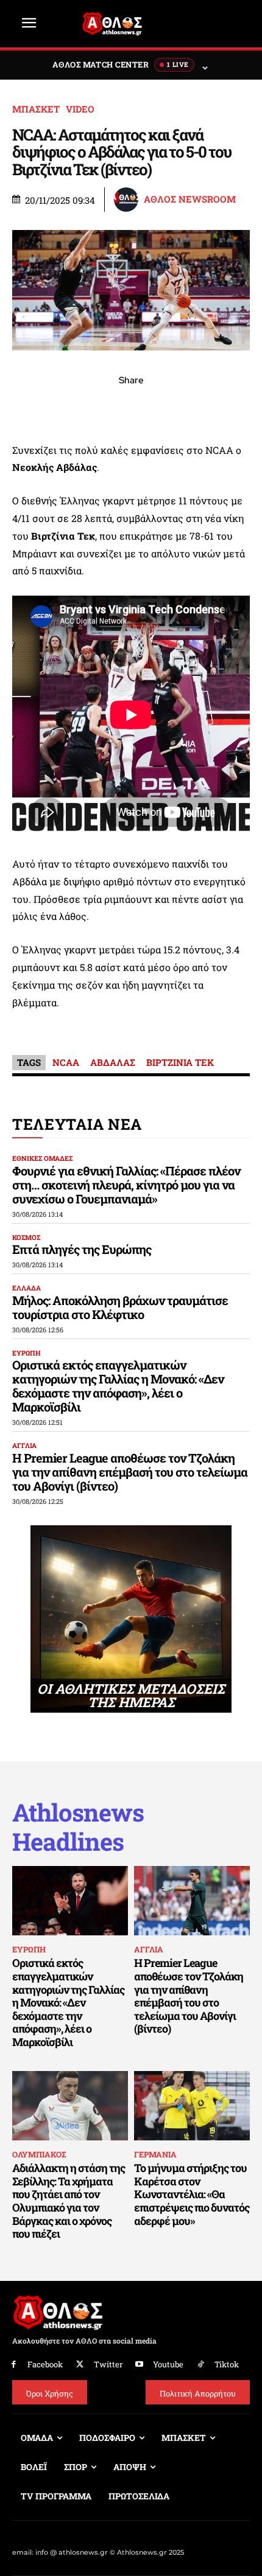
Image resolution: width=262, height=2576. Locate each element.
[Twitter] (80, 2365)
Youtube (168, 2364)
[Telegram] (159, 407)
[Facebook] (47, 407)
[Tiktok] (201, 2365)
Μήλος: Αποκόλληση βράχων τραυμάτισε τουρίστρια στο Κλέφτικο (120, 1307)
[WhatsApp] (103, 407)
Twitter (108, 2364)
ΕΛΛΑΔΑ (27, 1288)
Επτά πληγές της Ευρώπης (82, 1249)
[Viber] (131, 407)
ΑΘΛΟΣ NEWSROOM (190, 199)
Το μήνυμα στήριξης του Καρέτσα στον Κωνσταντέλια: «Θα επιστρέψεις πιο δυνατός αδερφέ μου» (192, 2194)
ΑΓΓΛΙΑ (24, 1445)
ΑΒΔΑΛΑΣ (113, 1062)
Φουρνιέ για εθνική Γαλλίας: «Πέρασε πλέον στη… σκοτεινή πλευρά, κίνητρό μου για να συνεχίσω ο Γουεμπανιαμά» (126, 1185)
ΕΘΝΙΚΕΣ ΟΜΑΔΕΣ (42, 1158)
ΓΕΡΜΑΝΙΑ (155, 2154)
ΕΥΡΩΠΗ (27, 1353)
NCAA (66, 1062)
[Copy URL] (187, 407)
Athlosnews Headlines (78, 1827)
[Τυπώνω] (215, 407)
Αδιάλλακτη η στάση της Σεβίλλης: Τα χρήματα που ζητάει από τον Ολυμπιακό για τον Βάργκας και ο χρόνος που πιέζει (69, 2201)
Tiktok (227, 2364)
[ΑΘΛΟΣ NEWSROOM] (128, 200)
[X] (75, 407)
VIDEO (80, 109)
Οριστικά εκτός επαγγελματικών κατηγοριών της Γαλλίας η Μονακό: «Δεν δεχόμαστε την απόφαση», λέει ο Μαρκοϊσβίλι (118, 1386)
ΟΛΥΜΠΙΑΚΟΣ (39, 2154)
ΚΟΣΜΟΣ (26, 1237)
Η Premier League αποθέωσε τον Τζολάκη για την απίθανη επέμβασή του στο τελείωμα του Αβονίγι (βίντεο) (130, 1472)
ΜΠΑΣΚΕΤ (36, 109)
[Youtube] (140, 2365)
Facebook (45, 2364)
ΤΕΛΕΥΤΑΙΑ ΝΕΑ (77, 1124)
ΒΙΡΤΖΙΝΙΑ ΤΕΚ (180, 1062)
